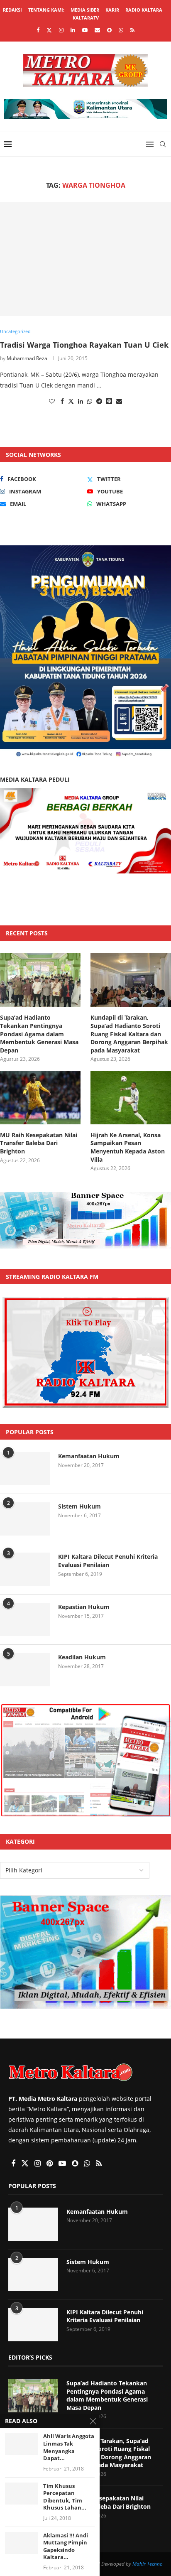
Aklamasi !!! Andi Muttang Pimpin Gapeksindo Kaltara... (66, 2547)
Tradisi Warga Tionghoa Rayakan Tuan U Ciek (84, 345)
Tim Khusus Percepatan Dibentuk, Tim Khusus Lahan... (65, 2497)
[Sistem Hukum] (25, 1519)
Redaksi (12, 10)
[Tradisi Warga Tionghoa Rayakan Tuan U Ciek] (85, 259)
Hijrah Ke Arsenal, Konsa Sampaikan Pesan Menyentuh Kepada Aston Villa (128, 1147)
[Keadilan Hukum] (25, 1670)
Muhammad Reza (27, 358)
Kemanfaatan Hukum (89, 1456)
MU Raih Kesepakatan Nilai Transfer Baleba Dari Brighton (39, 1143)
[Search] (163, 144)
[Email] (97, 30)
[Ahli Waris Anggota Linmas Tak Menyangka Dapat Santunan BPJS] (22, 2444)
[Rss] (132, 30)
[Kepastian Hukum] (25, 1619)
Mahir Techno (148, 2564)
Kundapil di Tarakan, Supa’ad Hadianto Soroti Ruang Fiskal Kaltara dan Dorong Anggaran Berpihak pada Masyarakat (129, 1034)
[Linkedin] (73, 30)
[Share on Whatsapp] (90, 401)
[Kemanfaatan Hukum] (25, 1469)
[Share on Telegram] (99, 401)
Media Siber (85, 10)
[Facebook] (38, 30)
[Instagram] (61, 30)
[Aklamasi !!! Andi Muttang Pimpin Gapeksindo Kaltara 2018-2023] (22, 2543)
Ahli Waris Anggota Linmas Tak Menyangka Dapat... (69, 2447)
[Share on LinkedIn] (81, 401)
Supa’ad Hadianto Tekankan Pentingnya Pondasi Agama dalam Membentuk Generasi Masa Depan (39, 1034)
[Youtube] (85, 30)
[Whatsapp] (121, 30)
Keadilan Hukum (82, 1657)
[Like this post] (52, 401)
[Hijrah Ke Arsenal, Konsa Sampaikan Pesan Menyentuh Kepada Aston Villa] (131, 1098)
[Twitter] (49, 30)
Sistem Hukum (79, 1506)
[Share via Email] (119, 401)
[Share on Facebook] (62, 401)
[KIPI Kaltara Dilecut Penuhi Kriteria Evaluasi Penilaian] (25, 1569)
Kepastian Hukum (84, 1607)
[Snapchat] (109, 30)
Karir (112, 10)
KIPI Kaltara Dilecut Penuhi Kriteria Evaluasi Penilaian (108, 1561)
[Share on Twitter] (71, 401)
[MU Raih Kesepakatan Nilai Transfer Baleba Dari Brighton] (40, 1098)
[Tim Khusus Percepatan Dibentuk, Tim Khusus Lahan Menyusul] (22, 2494)
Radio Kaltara (144, 10)
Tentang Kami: (46, 10)
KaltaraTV (86, 18)
